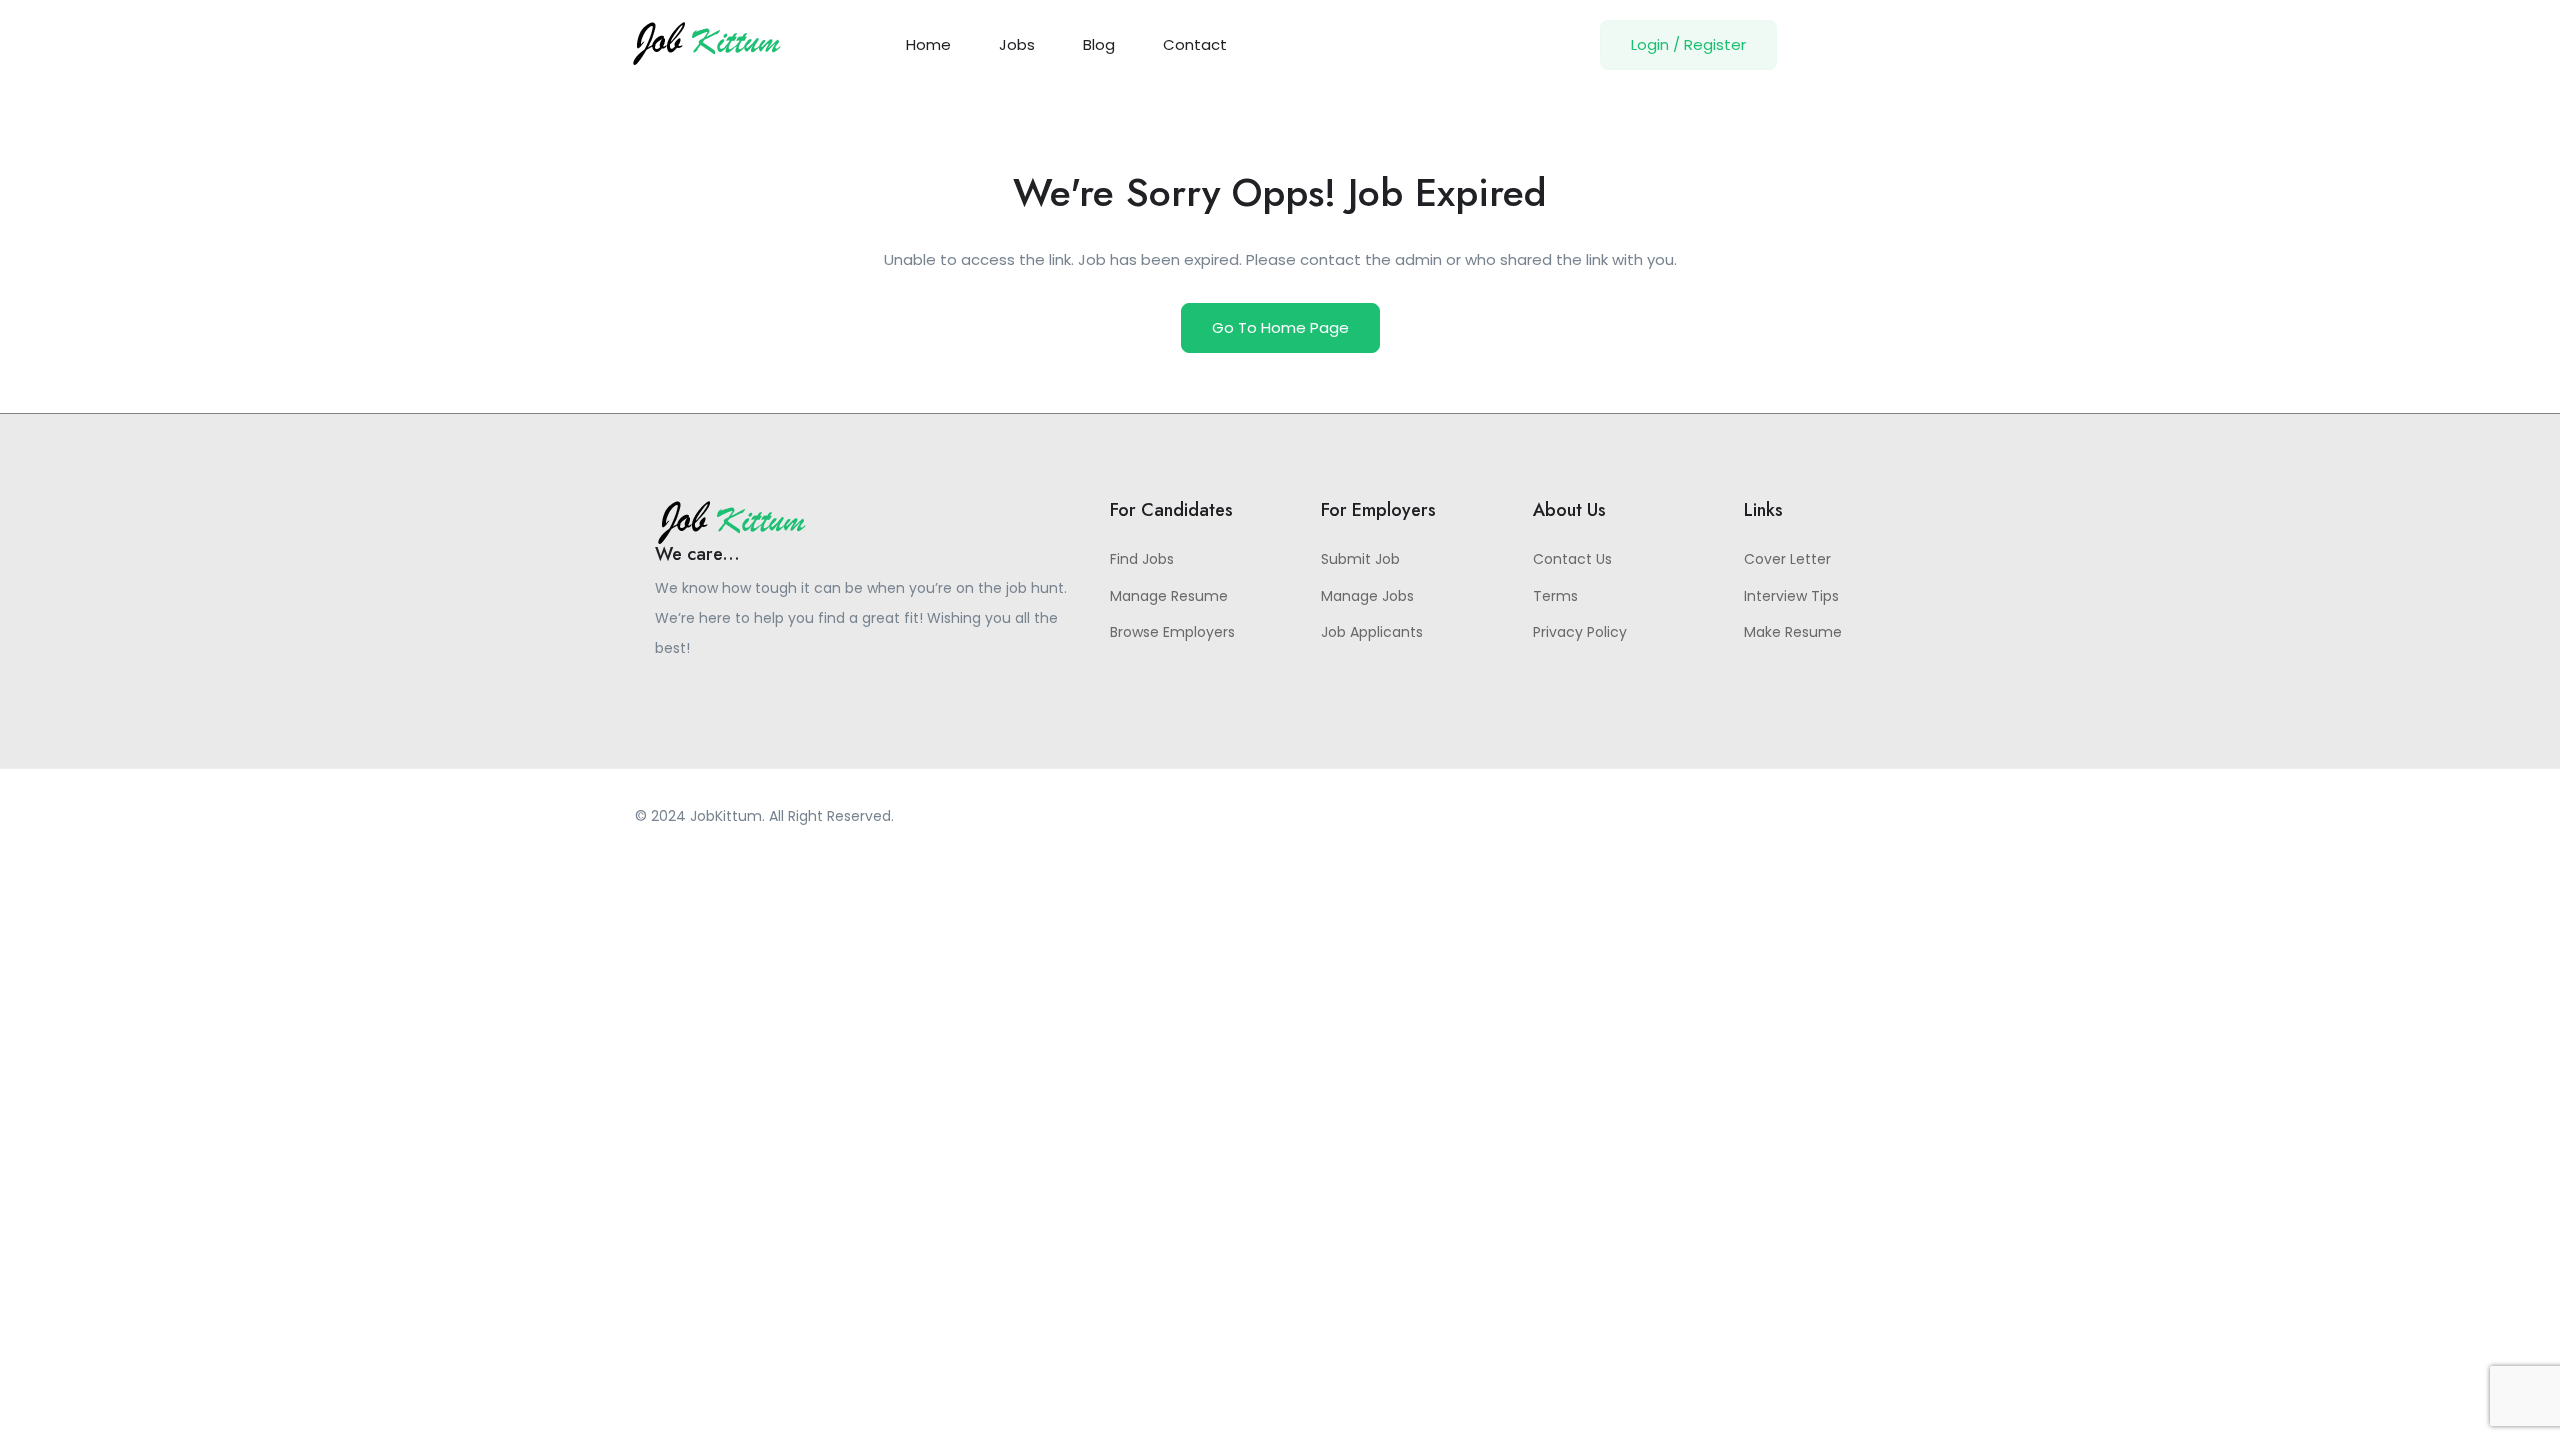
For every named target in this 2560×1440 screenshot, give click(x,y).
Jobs (1017, 44)
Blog (1099, 44)
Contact (1195, 44)
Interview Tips (1791, 596)
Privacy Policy (1580, 632)
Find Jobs (1142, 559)
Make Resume (1793, 632)
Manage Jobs (1367, 596)
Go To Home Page (1280, 327)
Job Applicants (1372, 632)
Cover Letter (1787, 559)
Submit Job (1360, 559)
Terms (1555, 596)
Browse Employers (1172, 632)
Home (928, 44)
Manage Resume (1169, 596)
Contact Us (1572, 559)
